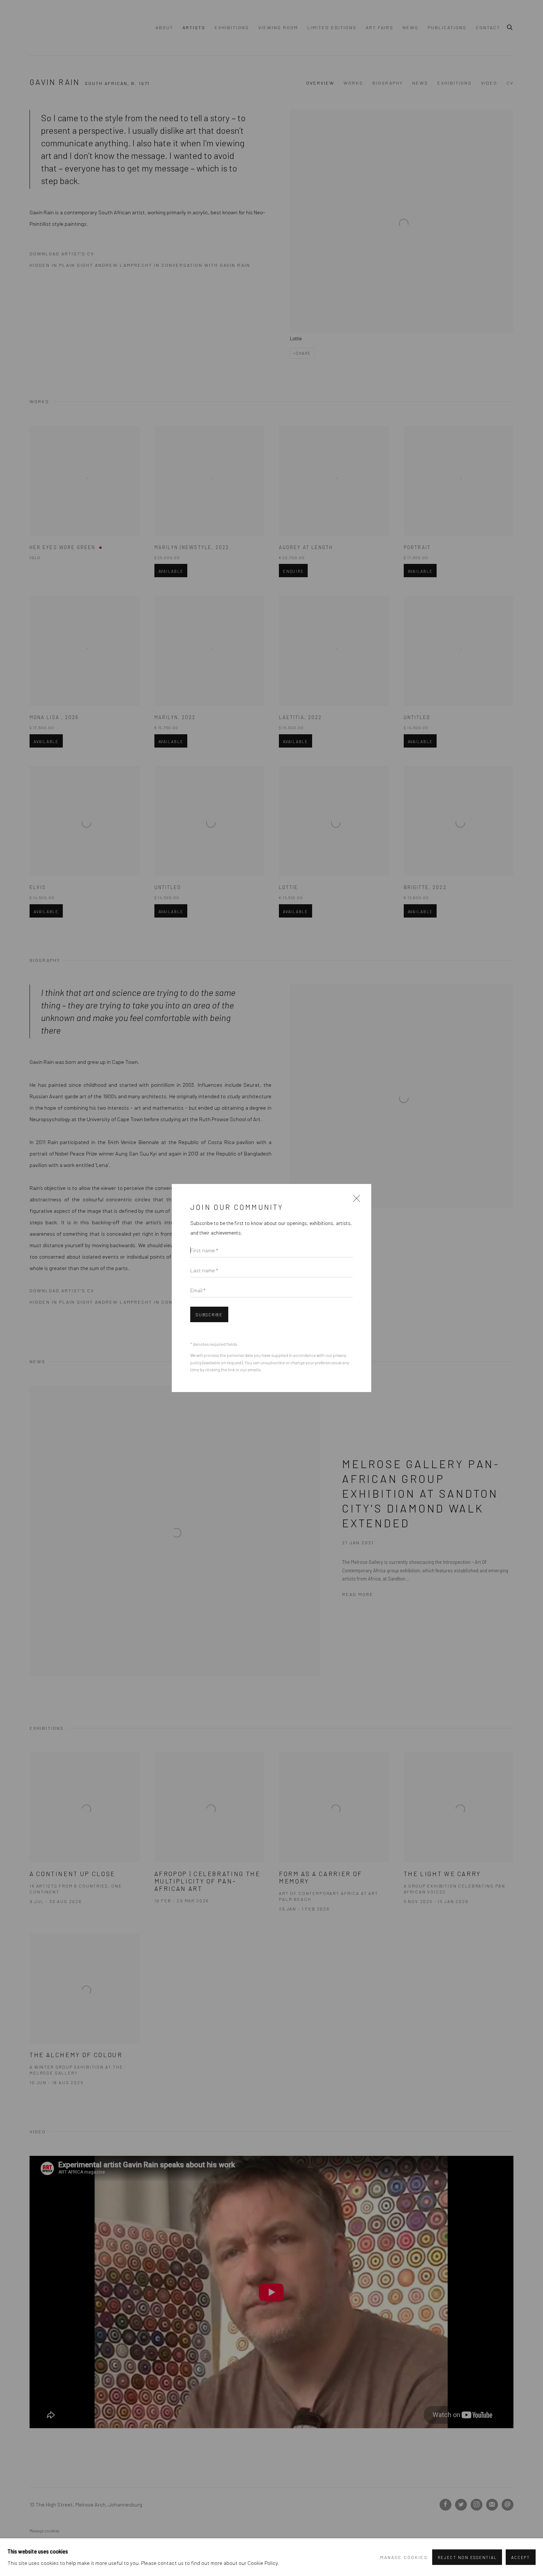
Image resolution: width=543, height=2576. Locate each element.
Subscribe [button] (209, 1315)
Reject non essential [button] (467, 2557)
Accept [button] (521, 2557)
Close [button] (355, 1201)
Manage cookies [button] (404, 2557)
